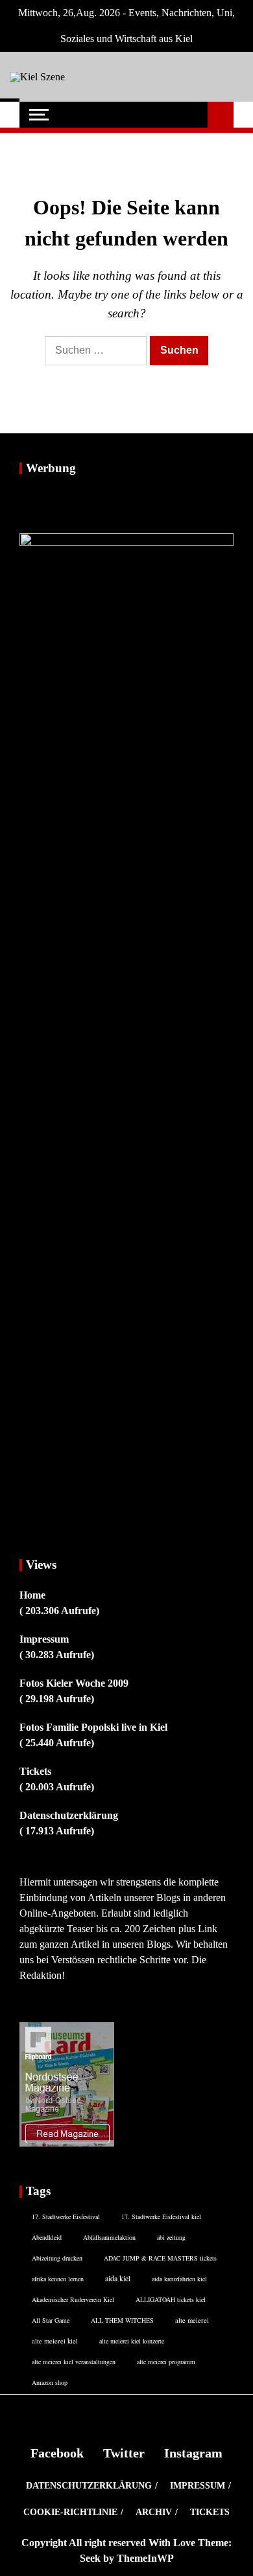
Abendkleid (47, 2237)
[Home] (10, 115)
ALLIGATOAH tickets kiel (171, 2299)
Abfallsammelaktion (109, 2237)
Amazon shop (50, 2382)
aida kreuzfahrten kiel (179, 2279)
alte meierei (192, 2320)
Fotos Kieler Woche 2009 (74, 1683)
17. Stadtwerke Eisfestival (66, 2217)
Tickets (35, 1771)
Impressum (44, 1639)
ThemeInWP (145, 2558)
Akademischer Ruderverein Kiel (73, 2299)
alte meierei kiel (55, 2341)
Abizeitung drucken (57, 2258)
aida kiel (118, 2278)
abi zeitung (171, 2237)
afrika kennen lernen (58, 2279)
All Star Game (51, 2320)
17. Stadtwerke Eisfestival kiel (161, 2217)
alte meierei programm (166, 2362)
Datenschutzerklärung (69, 1815)
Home (32, 1595)
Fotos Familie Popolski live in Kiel (93, 1727)
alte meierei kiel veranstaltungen (74, 2362)
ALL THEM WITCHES (122, 2320)
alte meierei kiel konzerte (132, 2341)
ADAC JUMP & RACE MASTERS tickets (160, 2258)
